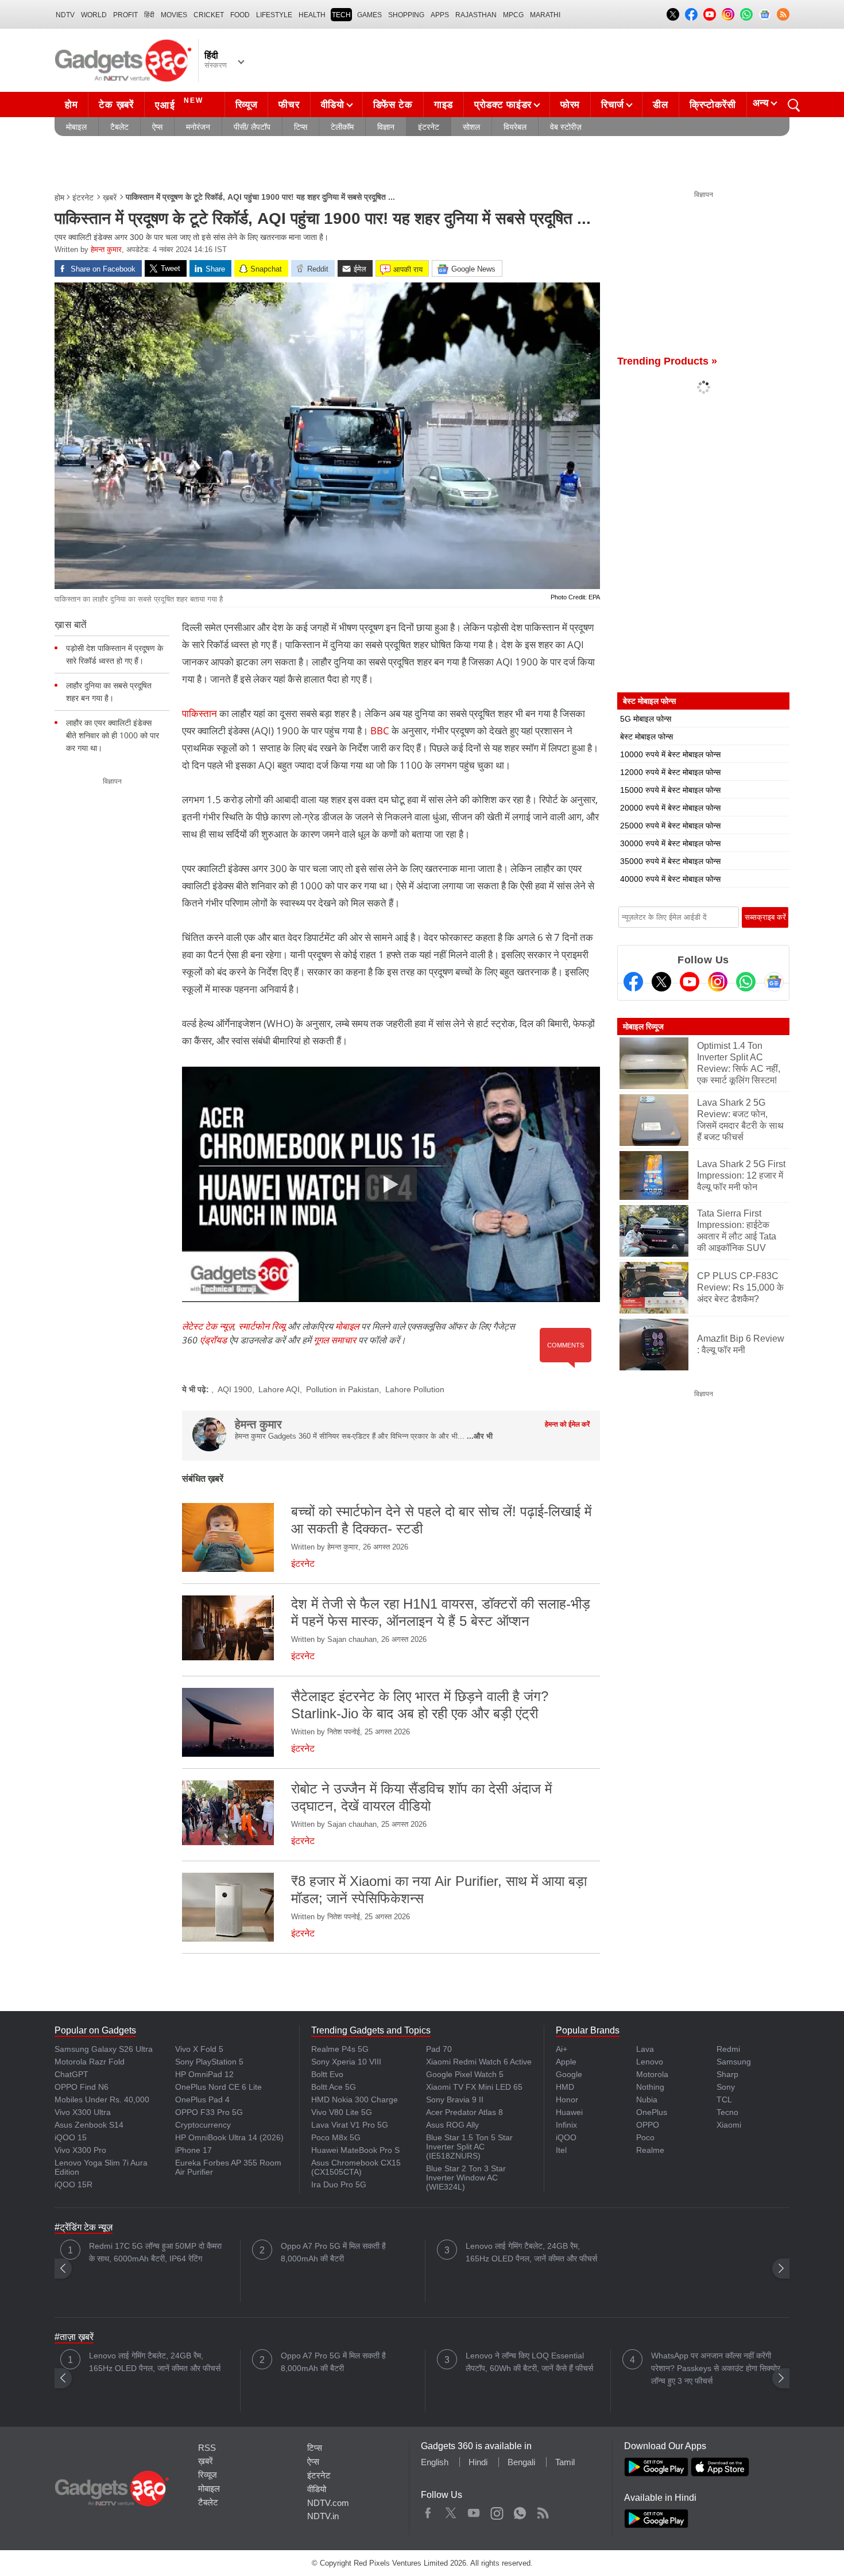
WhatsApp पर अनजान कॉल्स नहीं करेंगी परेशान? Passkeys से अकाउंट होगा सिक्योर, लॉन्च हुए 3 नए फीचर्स (717, 2368)
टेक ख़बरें (116, 105)
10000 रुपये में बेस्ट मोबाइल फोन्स (670, 754)
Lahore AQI (279, 1389)
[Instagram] (718, 982)
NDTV (65, 15)
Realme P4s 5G (340, 2049)
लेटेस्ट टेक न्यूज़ (208, 1326)
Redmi (728, 2049)
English (435, 2462)
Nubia (647, 2099)
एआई (179, 104)
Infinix (566, 2125)
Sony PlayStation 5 (209, 2062)
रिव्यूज (247, 105)
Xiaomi (729, 2125)
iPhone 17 (193, 2150)
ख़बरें (110, 197)
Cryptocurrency (203, 2125)
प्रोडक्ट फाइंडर (503, 105)
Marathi (545, 15)
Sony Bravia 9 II (455, 2099)
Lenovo (650, 2062)
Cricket (209, 15)
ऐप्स (157, 127)
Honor (567, 2099)
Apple (566, 2062)
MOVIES (174, 15)
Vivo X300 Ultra (83, 2112)
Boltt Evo (327, 2074)
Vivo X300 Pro (80, 2150)
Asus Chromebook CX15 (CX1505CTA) (356, 2167)
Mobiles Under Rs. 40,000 (102, 2099)
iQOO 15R (73, 2184)
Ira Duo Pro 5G (339, 2184)
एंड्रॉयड (213, 1340)
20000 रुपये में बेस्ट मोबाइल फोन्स (670, 808)
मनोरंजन (198, 127)
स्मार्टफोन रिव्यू (262, 1326)
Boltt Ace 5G (334, 2087)
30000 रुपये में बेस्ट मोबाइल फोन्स (670, 843)
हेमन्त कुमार (106, 249)
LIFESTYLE (274, 15)
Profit (125, 15)
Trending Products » (667, 361)
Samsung (734, 2062)
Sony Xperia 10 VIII (346, 2062)
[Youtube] (690, 982)
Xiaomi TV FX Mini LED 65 (474, 2087)
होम (71, 105)
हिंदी (149, 15)
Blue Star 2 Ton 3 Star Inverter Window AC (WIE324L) (466, 2178)
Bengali (521, 2462)
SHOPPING (406, 15)
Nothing (650, 2087)
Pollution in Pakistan (342, 1389)
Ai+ (562, 2049)
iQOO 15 (71, 2137)
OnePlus (652, 2112)
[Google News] (774, 982)
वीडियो (333, 105)
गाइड (444, 105)
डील (660, 105)
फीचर (289, 105)
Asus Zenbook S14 (89, 2125)
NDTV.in (323, 2516)
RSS (207, 2448)
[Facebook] (633, 982)
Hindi (478, 2462)
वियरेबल (515, 127)
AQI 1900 (235, 1389)
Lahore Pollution (415, 1389)
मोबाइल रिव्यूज (643, 1026)
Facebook (428, 2511)
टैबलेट (119, 127)
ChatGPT (71, 2074)
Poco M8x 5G (336, 2137)
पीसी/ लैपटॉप (252, 127)
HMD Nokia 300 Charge (355, 2099)
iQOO (566, 2137)
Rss (543, 2511)
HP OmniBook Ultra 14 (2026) (229, 2137)
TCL (724, 2099)
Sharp (727, 2074)
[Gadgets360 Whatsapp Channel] (746, 982)
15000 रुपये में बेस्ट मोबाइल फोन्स (670, 790)
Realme (650, 2150)
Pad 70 (439, 2049)
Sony (726, 2087)
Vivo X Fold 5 (199, 2049)
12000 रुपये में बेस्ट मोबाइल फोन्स (670, 772)
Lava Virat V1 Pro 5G (350, 2125)
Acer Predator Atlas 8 (464, 2112)
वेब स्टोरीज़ (566, 127)
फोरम (570, 105)
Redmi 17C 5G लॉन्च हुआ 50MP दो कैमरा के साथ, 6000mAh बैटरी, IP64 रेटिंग (155, 2252)
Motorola (652, 2074)
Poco (645, 2137)
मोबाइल (76, 127)
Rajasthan (476, 15)
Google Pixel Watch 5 (465, 2074)
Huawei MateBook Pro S (355, 2150)
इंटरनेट (429, 127)
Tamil (565, 2462)
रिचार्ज (613, 105)
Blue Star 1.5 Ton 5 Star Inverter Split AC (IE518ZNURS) (469, 2147)
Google (569, 2074)
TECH (341, 15)
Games (369, 15)
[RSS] (783, 14)
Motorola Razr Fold (90, 2062)
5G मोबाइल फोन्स (646, 719)
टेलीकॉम (342, 127)
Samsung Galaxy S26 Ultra (104, 2049)
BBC (380, 731)
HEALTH (312, 15)
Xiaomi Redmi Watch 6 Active (479, 2062)
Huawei (569, 2112)
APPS (440, 15)
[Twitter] (661, 982)
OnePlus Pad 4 (202, 2099)
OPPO (648, 2125)
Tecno (727, 2112)
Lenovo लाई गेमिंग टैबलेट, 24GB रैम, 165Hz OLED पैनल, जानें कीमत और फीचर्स (531, 2252)
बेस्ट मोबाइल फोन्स (646, 737)
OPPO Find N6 (82, 2087)
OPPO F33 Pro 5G (209, 2112)
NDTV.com (328, 2503)
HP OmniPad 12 (204, 2074)
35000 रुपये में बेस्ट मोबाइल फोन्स (670, 861)
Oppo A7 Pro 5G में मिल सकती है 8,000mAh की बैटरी (333, 2252)
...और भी (480, 1436)
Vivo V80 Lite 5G (342, 2112)
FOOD (240, 15)
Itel (561, 2150)
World (94, 15)
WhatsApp (520, 2511)
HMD (565, 2087)
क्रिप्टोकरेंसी (713, 105)
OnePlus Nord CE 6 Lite (218, 2087)
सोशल (471, 127)
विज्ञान (386, 127)
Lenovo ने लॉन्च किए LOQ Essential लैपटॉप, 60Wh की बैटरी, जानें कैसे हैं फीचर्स (529, 2362)
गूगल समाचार (335, 1340)
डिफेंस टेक (393, 105)
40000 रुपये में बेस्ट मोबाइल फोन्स (670, 879)
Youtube (474, 2511)
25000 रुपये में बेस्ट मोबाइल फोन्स (670, 826)
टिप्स (301, 127)
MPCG (513, 15)
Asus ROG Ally (452, 2125)
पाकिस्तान (201, 713)
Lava (645, 2049)
